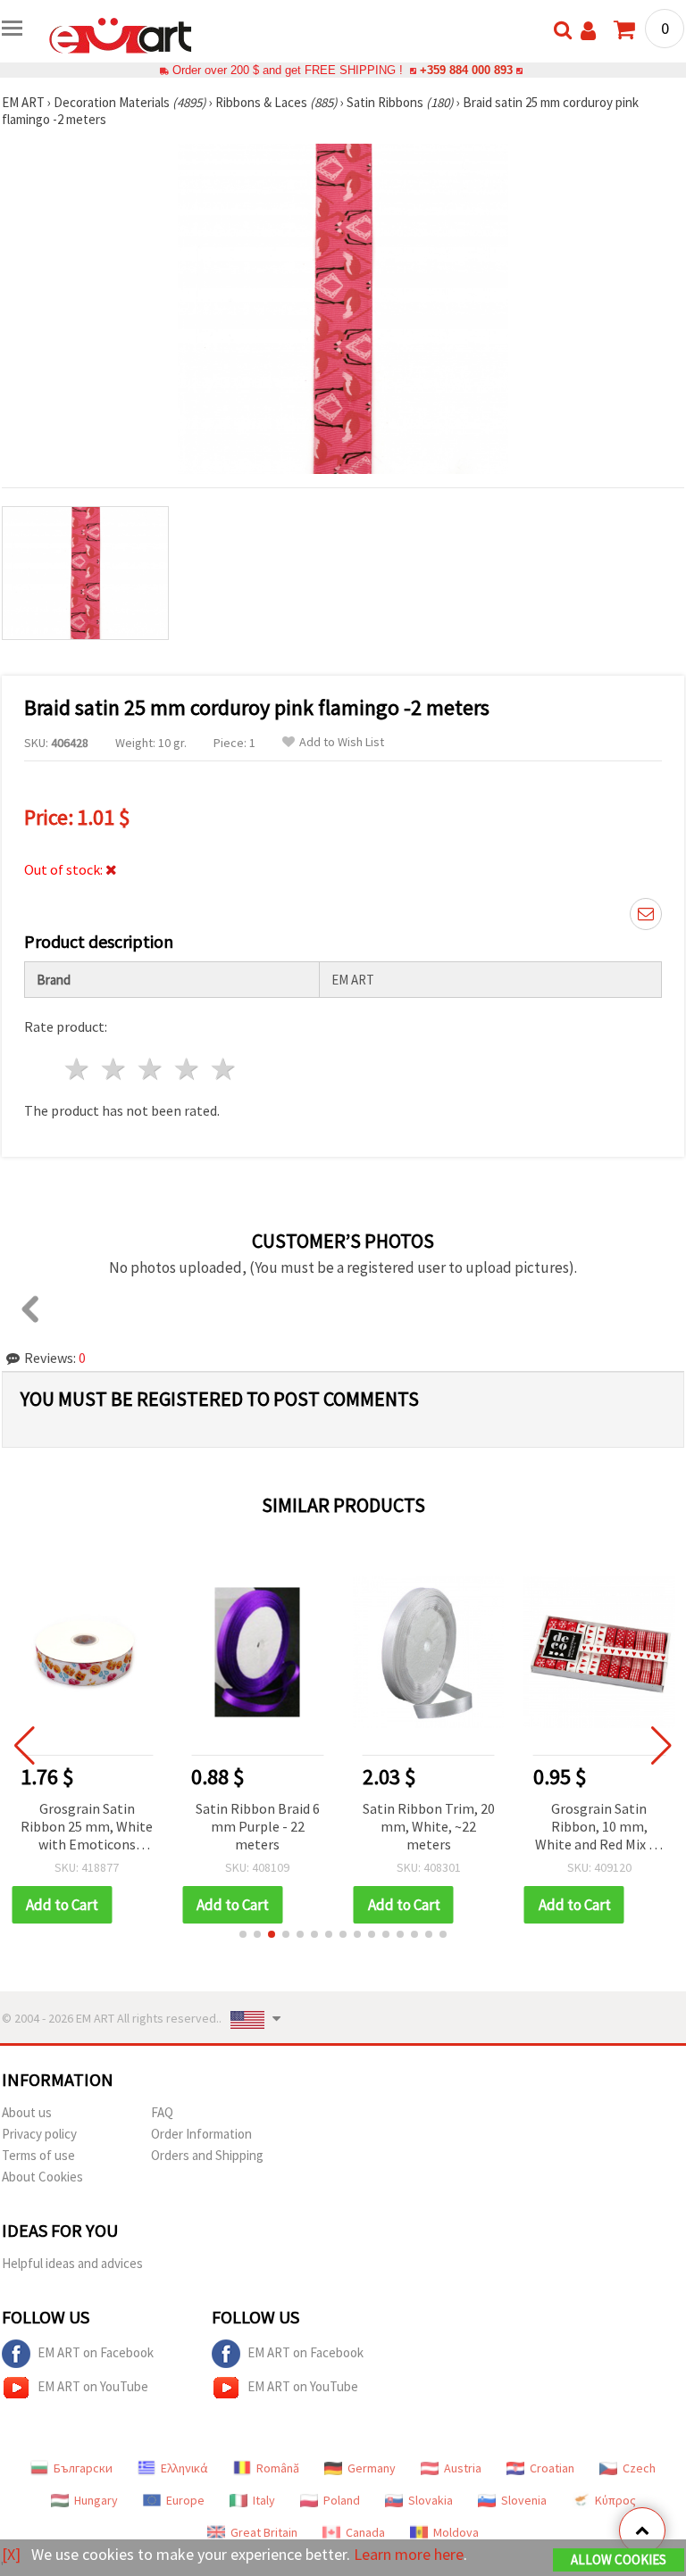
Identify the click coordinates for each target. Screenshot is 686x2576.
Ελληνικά (184, 2468)
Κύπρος (615, 2500)
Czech (639, 2468)
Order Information (201, 2134)
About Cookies (42, 2177)
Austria (463, 2468)
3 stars (151, 1069)
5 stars (224, 1069)
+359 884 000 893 (466, 70)
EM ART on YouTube (93, 2386)
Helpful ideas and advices (72, 2263)
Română (278, 2468)
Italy (264, 2500)
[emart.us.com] (121, 34)
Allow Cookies (619, 2559)
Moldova (456, 2532)
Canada (365, 2532)
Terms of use (38, 2155)
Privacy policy (39, 2134)
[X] (11, 2554)
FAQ (162, 2112)
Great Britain (264, 2532)
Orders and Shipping (207, 2155)
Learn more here (409, 2554)
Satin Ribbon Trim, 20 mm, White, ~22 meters (429, 1826)
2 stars (115, 1069)
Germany (372, 2468)
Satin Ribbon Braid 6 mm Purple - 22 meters (258, 1826)
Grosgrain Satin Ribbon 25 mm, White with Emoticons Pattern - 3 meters (87, 1828)
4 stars (187, 1069)
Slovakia (431, 2500)
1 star (78, 1069)
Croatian (552, 2468)
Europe (185, 2500)
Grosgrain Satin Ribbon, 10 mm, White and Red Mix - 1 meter (599, 1828)
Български (83, 2468)
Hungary (96, 2500)
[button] (243, 1934)
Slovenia (524, 2500)
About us (27, 2112)
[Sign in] (588, 31)
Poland (342, 2500)
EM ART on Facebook (96, 2352)
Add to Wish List (342, 742)
